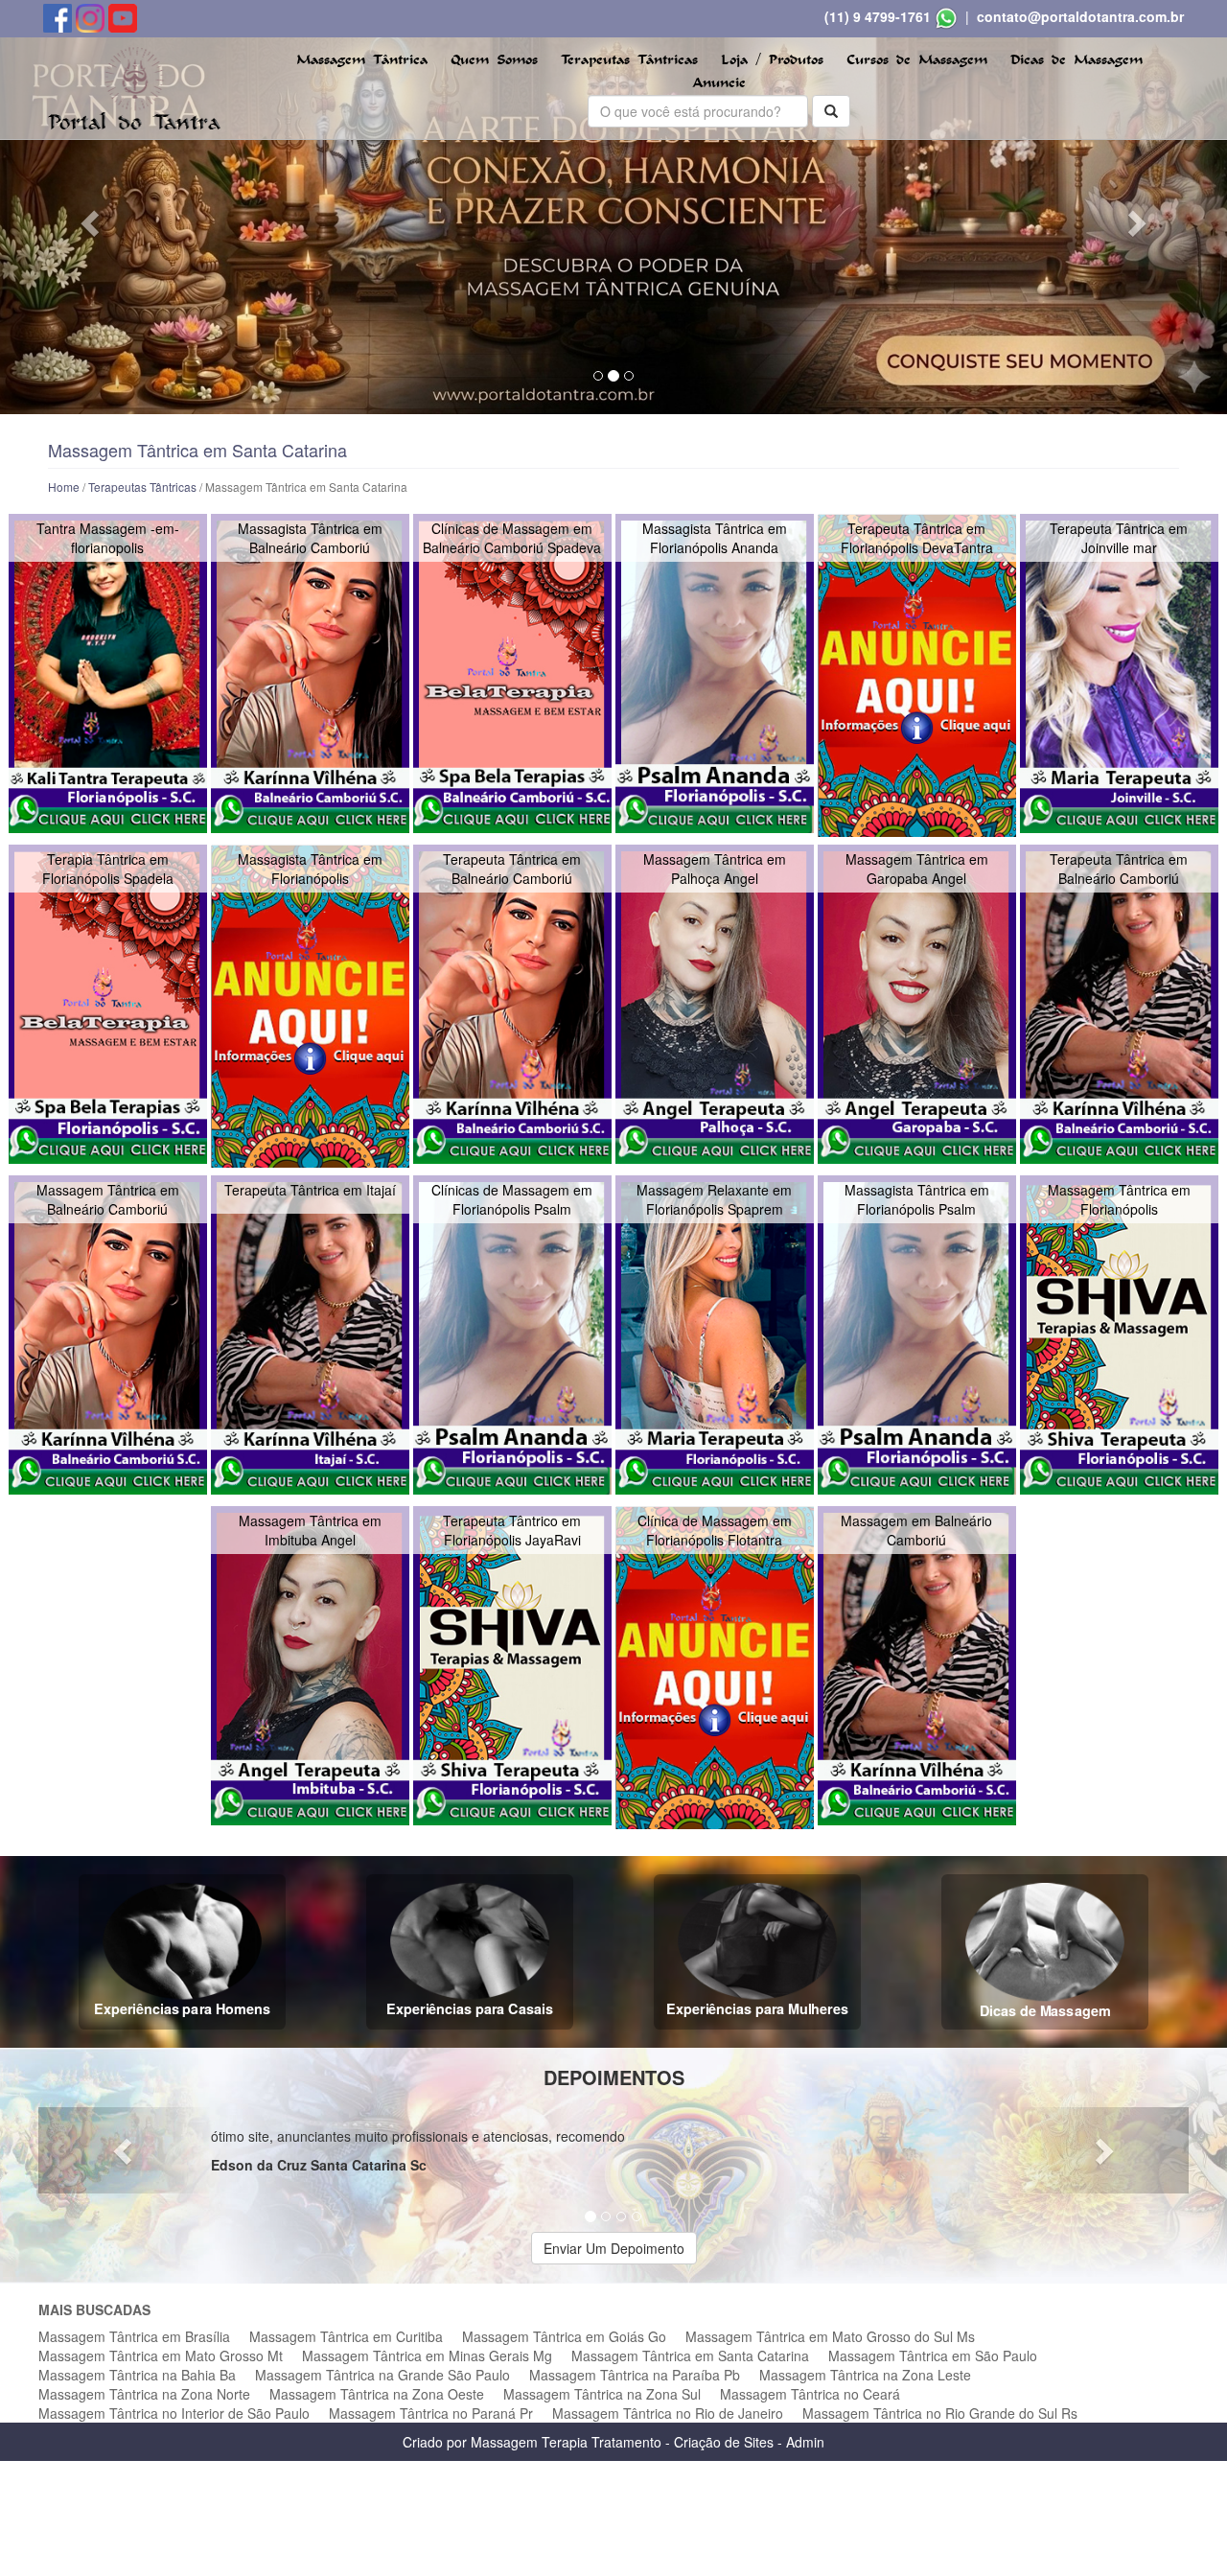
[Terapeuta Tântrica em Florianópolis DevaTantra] (917, 675)
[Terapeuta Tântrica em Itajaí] (310, 1335)
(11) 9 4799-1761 (878, 16)
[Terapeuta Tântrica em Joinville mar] (1119, 673)
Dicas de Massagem (1077, 60)
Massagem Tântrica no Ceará (810, 2394)
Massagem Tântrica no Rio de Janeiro (668, 2413)
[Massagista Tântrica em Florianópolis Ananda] (715, 673)
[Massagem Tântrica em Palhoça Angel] (715, 1004)
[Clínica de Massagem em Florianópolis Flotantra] (715, 1668)
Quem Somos (494, 60)
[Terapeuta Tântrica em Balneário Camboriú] (512, 1004)
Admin (805, 2442)
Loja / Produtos (772, 60)
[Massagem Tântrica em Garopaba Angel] (917, 1004)
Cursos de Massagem (917, 60)
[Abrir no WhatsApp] (946, 16)
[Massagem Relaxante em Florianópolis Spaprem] (715, 1335)
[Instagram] (92, 16)
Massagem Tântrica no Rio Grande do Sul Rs (940, 2413)
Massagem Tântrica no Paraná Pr (431, 2413)
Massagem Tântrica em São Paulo (933, 2356)
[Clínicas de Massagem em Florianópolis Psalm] (512, 1335)
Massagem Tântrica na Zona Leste (865, 2375)
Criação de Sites (724, 2442)
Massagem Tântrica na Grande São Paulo (382, 2375)
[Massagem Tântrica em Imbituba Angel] (310, 1666)
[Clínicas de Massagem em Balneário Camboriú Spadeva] (512, 673)
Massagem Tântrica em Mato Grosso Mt (161, 2356)
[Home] (134, 86)
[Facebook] (59, 16)
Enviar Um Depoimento (614, 2248)
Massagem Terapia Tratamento (566, 2442)
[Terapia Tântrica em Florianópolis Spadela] (108, 1004)
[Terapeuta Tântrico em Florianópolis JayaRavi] (512, 1666)
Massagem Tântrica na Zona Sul (602, 2394)
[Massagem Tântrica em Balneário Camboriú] (108, 1335)
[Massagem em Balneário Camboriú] (917, 1666)
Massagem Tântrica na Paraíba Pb (635, 2375)
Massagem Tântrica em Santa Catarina (690, 2356)
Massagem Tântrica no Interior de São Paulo (174, 2413)
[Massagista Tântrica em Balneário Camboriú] (310, 673)
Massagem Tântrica (362, 60)
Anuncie (719, 83)
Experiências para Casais (470, 2009)
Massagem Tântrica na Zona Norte (144, 2394)
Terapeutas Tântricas (629, 60)
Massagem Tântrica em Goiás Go (564, 2336)
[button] (92, 222)
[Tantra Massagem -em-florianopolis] (108, 673)
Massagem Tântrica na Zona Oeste (377, 2394)
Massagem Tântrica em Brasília (134, 2336)
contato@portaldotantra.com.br (1080, 16)
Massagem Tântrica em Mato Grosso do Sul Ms (830, 2336)
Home (64, 487)
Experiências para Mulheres (757, 2009)
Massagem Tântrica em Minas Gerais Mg (427, 2356)
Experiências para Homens (183, 2009)
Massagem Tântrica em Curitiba (346, 2336)
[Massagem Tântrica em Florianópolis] (1119, 1335)
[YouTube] (123, 16)
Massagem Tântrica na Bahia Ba (137, 2375)
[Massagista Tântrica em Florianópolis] (310, 1006)
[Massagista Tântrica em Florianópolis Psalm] (917, 1335)
